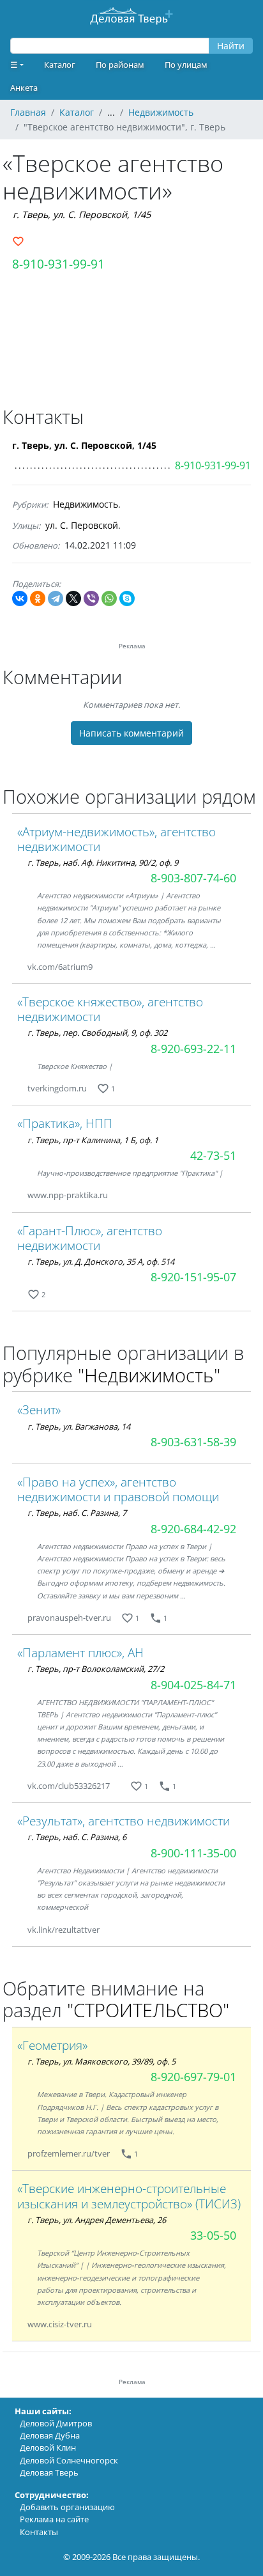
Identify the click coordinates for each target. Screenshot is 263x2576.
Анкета (24, 88)
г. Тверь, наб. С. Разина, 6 (77, 1837)
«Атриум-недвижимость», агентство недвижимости (116, 839)
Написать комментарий (131, 733)
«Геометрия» (52, 2045)
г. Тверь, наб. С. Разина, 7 (77, 1513)
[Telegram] (56, 598)
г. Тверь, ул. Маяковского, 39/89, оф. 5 (101, 2061)
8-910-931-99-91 (58, 264)
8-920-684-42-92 (193, 1529)
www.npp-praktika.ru (68, 1195)
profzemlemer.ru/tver (69, 2153)
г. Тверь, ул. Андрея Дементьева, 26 (97, 2220)
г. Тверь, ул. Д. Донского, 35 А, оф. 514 (101, 1261)
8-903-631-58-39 (193, 1442)
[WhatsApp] (109, 598)
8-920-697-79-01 (193, 2077)
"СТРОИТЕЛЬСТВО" (148, 2010)
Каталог (60, 65)
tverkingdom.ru (57, 1088)
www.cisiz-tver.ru (60, 2324)
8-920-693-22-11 (193, 1049)
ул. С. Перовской (82, 525)
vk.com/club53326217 (69, 1786)
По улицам (186, 65)
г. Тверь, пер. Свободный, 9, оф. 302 (97, 1033)
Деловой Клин (48, 2447)
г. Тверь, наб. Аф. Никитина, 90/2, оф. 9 (103, 863)
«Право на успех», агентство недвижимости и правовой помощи (118, 1489)
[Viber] (91, 598)
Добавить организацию (67, 2507)
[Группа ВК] (108, 967)
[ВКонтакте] (20, 598)
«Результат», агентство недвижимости (124, 1821)
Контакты (39, 2532)
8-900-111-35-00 (193, 1853)
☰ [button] (14, 65)
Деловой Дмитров (56, 2423)
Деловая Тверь (49, 2472)
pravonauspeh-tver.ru (69, 1618)
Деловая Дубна (50, 2435)
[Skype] (127, 598)
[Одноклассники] (38, 598)
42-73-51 (213, 1155)
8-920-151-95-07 (193, 1277)
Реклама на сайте (54, 2519)
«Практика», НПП (65, 1123)
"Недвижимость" (149, 1375)
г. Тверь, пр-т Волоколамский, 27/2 (96, 1669)
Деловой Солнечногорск (69, 2460)
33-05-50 (213, 2235)
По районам (120, 65)
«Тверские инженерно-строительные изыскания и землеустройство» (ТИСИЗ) (129, 2196)
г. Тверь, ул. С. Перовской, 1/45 (82, 215)
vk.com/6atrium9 (60, 967)
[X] (73, 598)
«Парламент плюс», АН (80, 1652)
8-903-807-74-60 (193, 878)
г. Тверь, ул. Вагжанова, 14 (79, 1426)
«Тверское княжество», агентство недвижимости (110, 1009)
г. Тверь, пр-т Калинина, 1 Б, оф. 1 (93, 1140)
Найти (231, 46)
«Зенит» (39, 1409)
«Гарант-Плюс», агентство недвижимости (90, 1238)
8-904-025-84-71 (193, 1685)
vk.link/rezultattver (64, 1930)
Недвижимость (86, 504)
